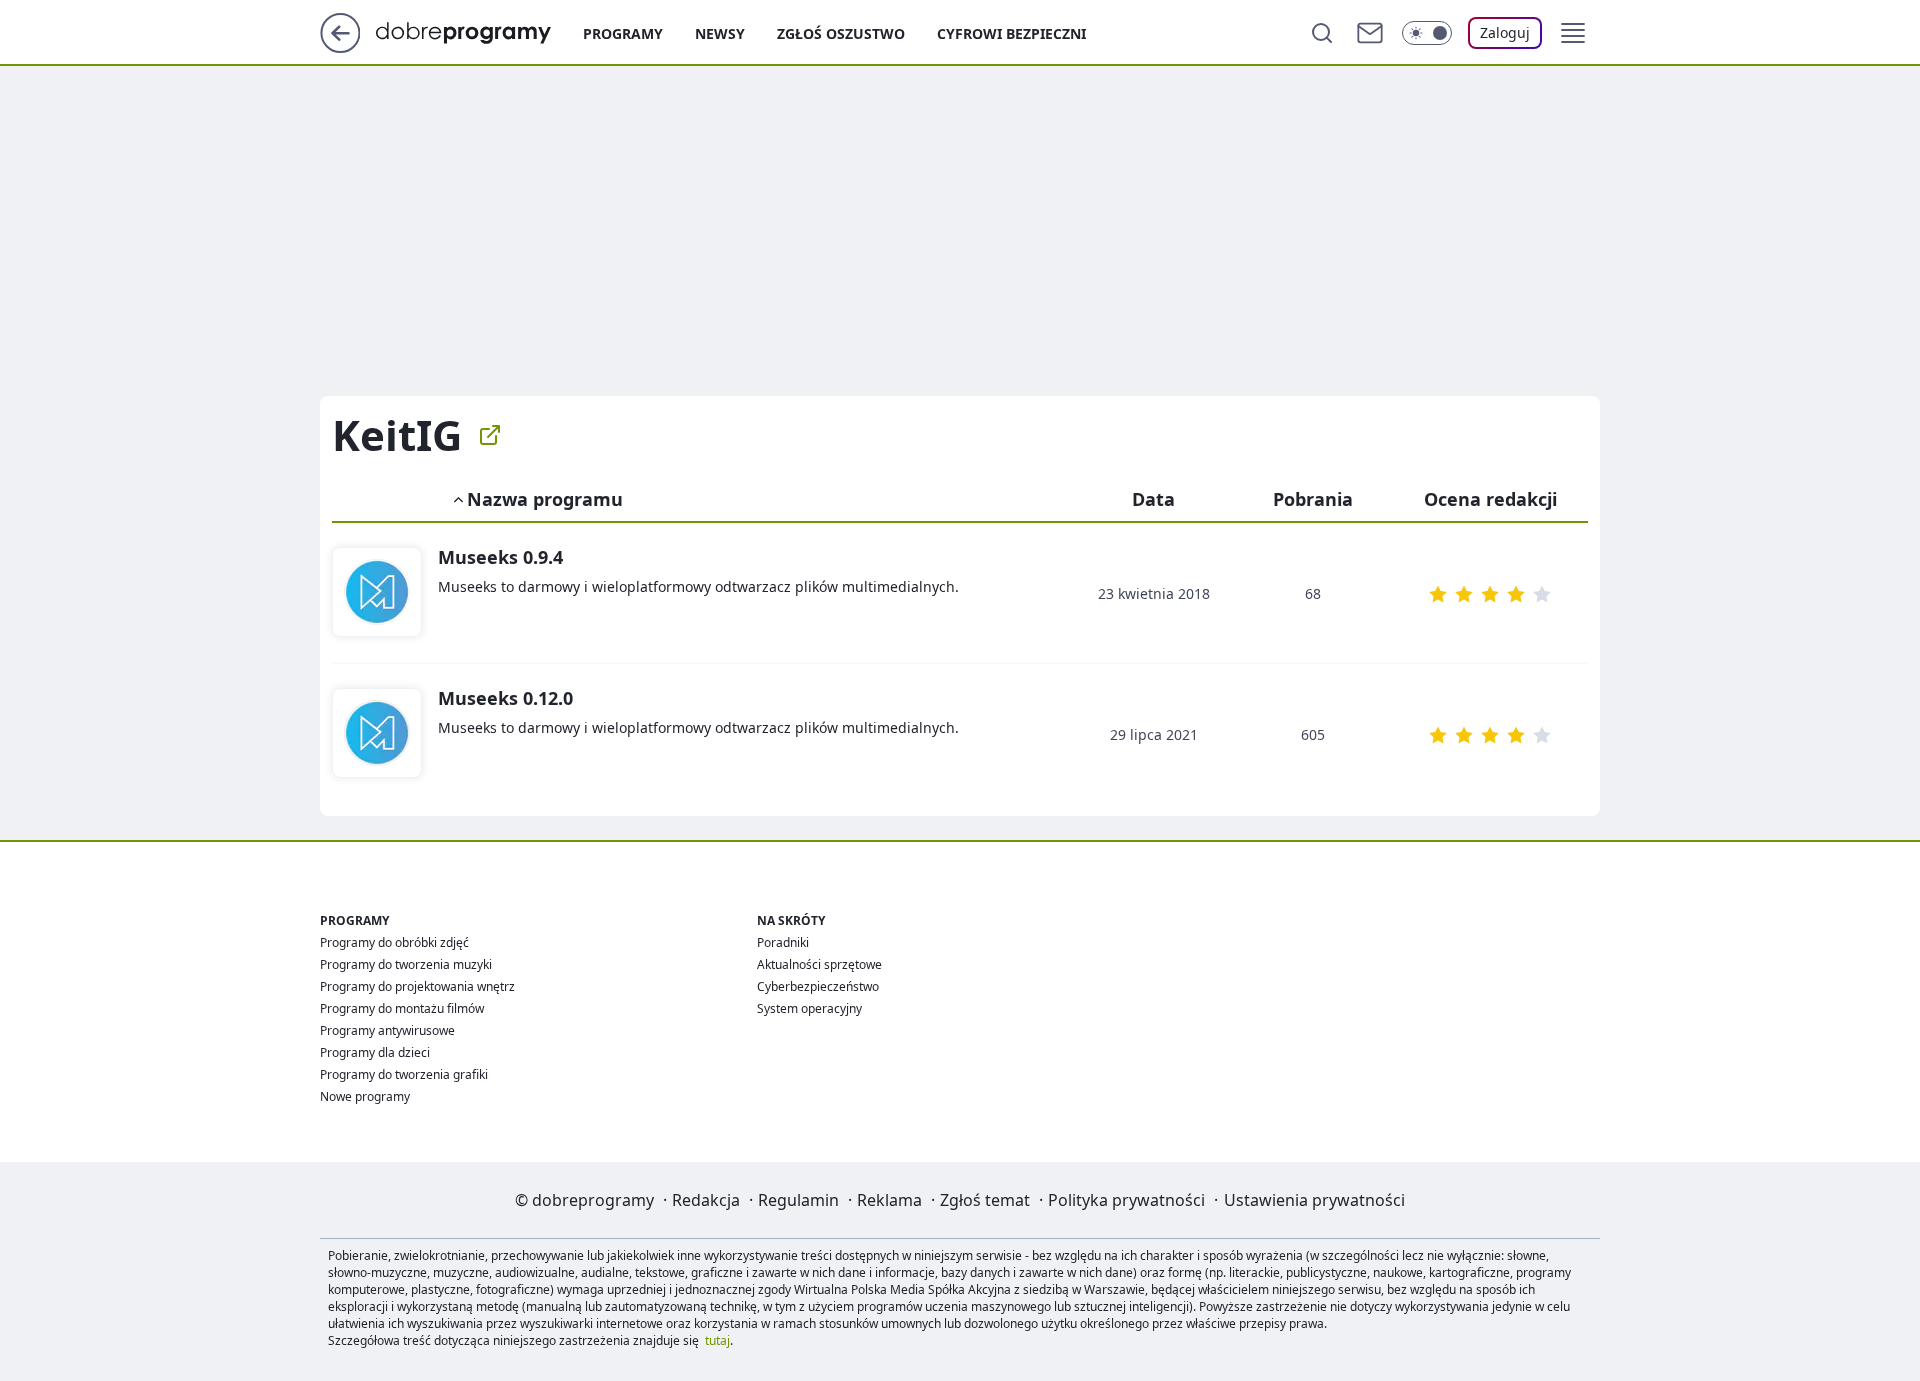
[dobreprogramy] (479, 31)
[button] (1573, 33)
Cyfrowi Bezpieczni (1011, 33)
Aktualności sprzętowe (819, 964)
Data (1153, 499)
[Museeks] (377, 593)
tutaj (717, 1340)
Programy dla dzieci (375, 1052)
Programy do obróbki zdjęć (394, 942)
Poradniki (783, 942)
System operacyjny (809, 1008)
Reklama (889, 1200)
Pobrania (1313, 499)
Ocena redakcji (1490, 499)
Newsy (720, 33)
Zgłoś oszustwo (841, 33)
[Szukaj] (1322, 33)
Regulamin (798, 1200)
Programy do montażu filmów (402, 1008)
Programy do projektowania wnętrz (417, 986)
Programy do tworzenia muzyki (406, 964)
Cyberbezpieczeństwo (818, 986)
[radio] (1438, 594)
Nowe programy (365, 1096)
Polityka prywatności (1126, 1200)
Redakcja (706, 1200)
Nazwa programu (545, 499)
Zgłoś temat (985, 1200)
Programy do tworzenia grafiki (404, 1074)
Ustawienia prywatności (1314, 1200)
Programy (623, 33)
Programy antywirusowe (387, 1030)
